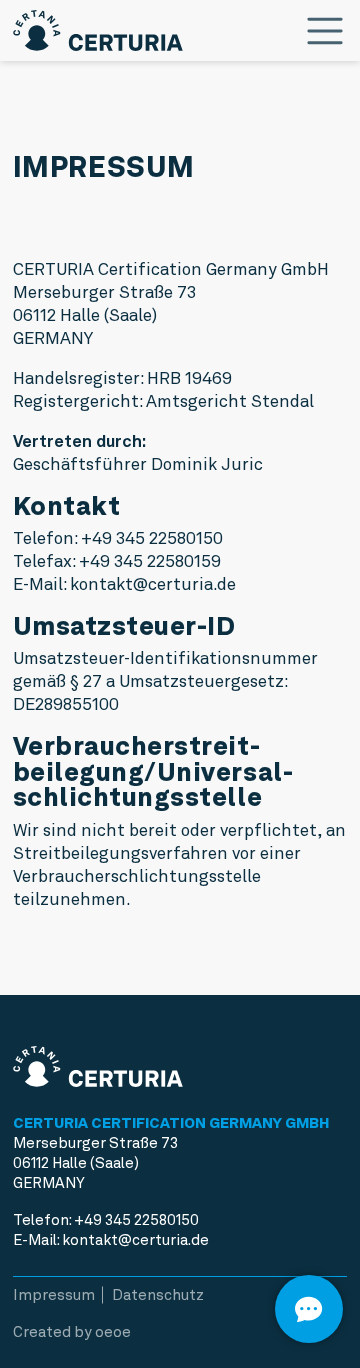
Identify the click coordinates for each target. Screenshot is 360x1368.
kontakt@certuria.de (135, 1240)
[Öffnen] (309, 1309)
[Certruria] (98, 26)
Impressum (54, 1295)
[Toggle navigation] (325, 31)
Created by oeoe (72, 1332)
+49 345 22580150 (136, 1220)
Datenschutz (158, 1295)
